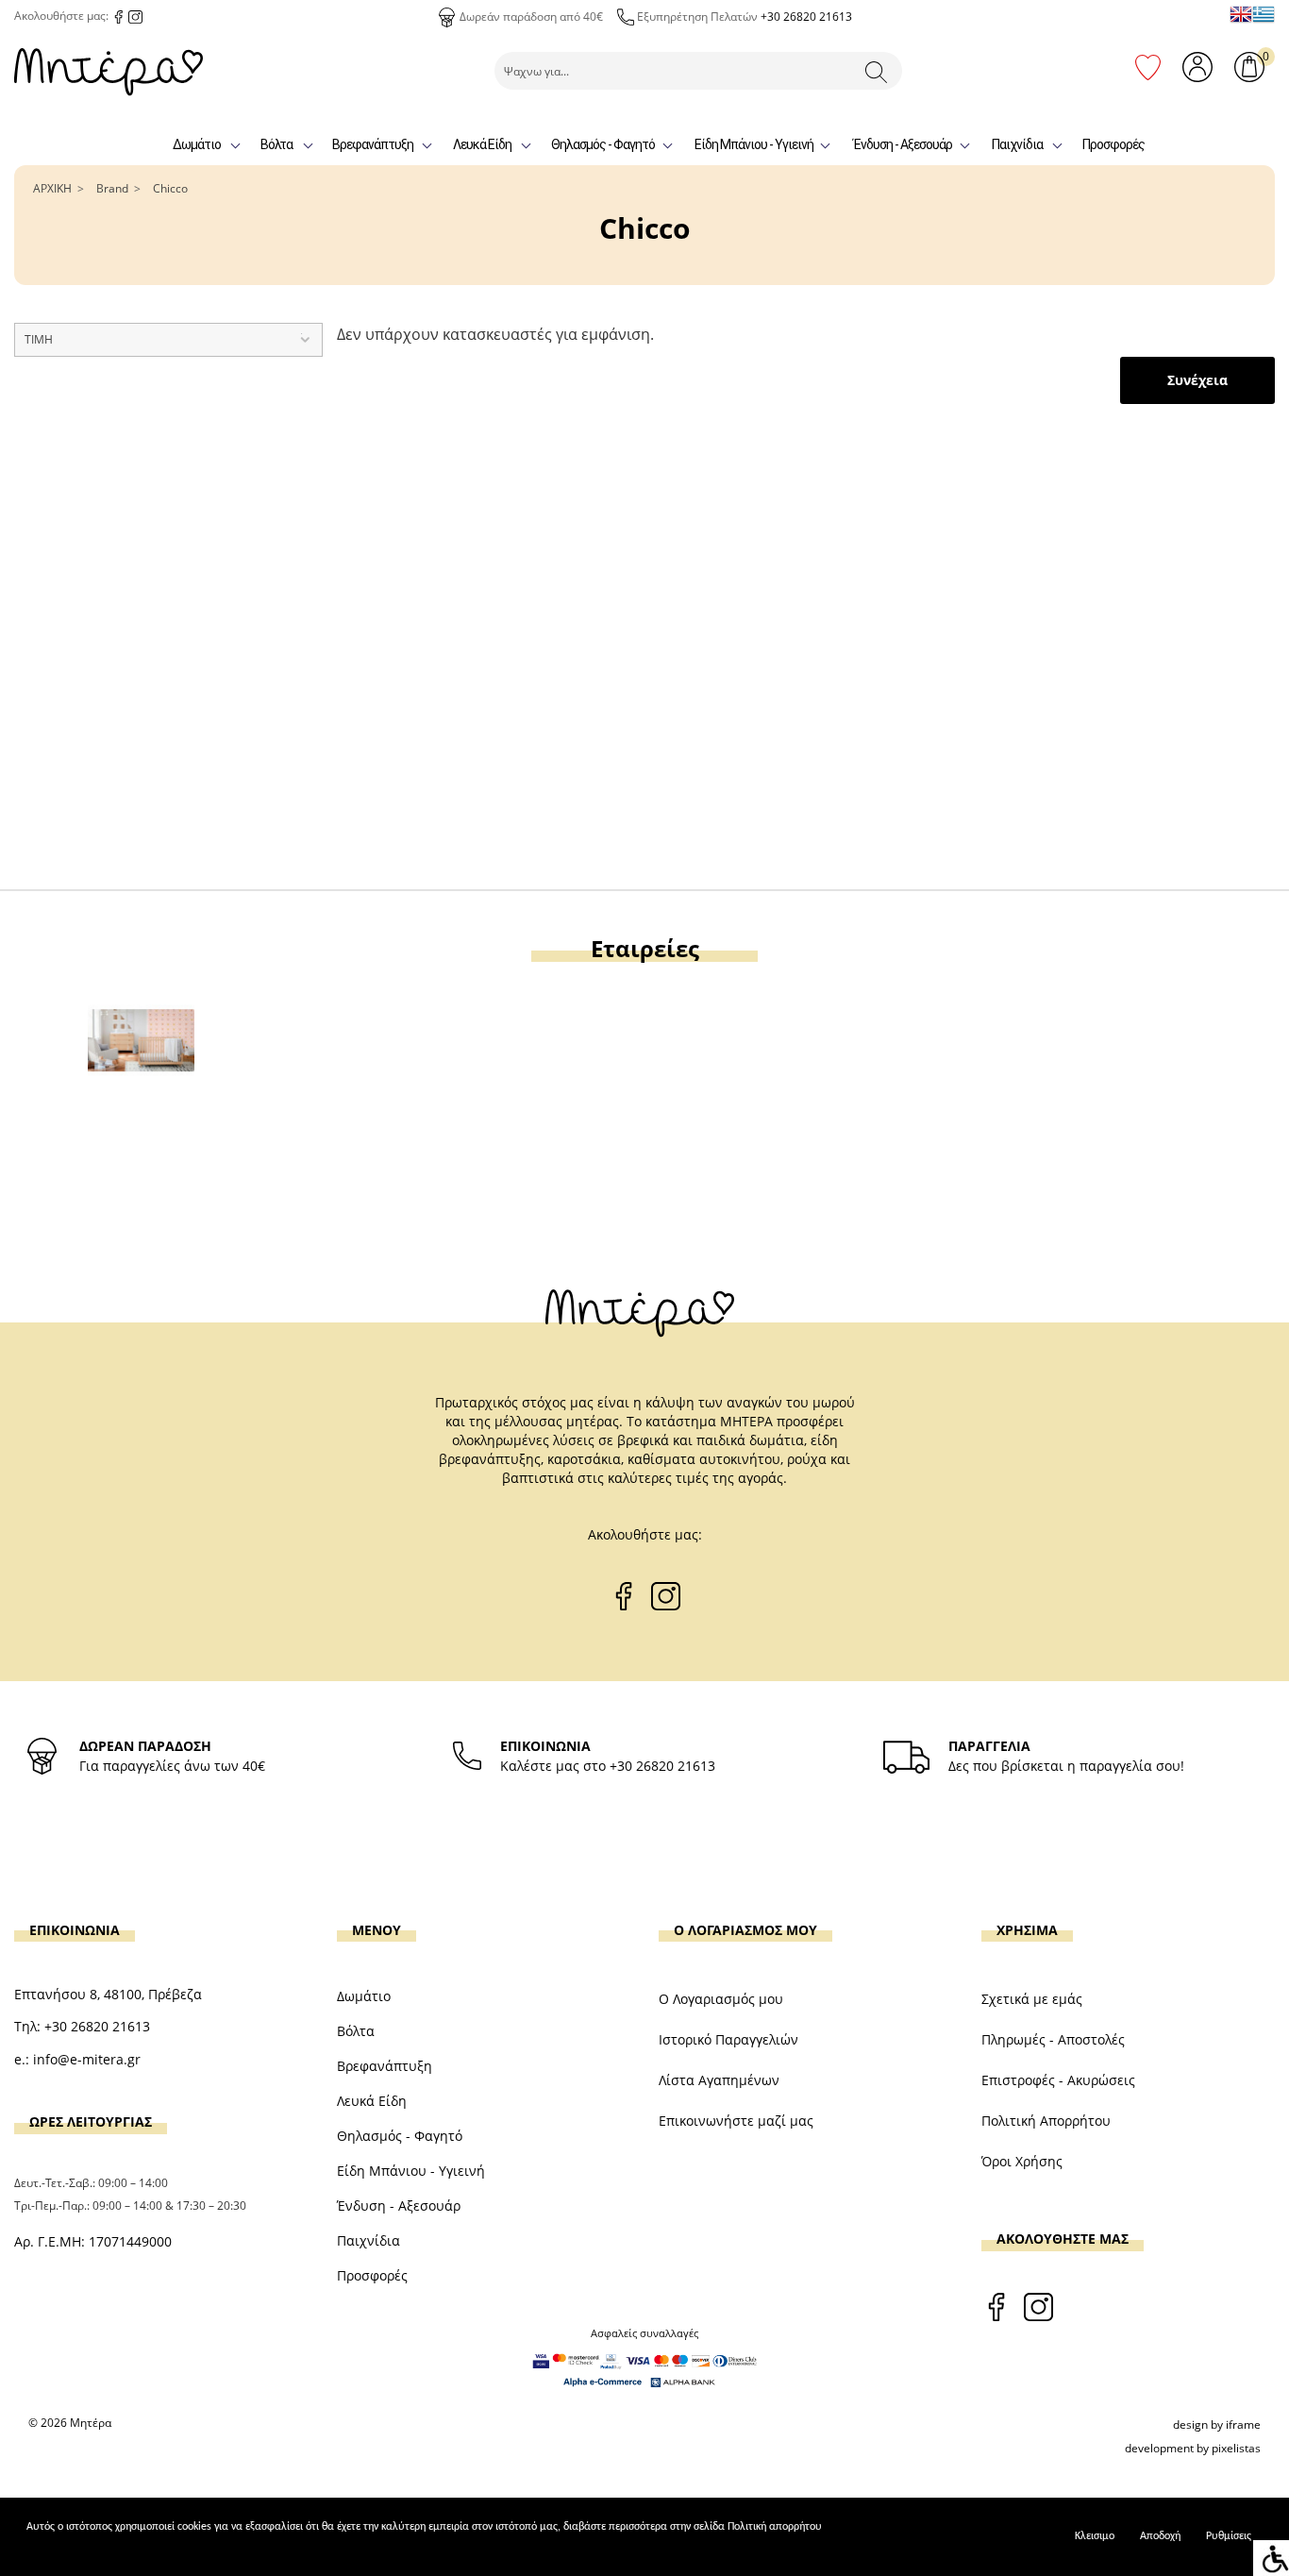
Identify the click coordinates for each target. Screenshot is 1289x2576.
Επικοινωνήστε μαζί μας (736, 2121)
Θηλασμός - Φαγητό (603, 144)
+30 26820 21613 (806, 17)
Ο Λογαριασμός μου (721, 1999)
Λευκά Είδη (482, 144)
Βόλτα (276, 144)
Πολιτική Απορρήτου (1046, 2121)
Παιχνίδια (1017, 144)
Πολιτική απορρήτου (775, 2527)
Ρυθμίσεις (1229, 2536)
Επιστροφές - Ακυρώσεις (1058, 2080)
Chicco (170, 188)
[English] (1241, 14)
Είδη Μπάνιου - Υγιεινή (754, 144)
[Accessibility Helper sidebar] (1271, 2558)
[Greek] (1264, 14)
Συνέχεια (1197, 380)
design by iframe (1217, 2424)
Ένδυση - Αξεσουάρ (903, 144)
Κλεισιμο (1095, 2536)
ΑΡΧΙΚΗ (52, 188)
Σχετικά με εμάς (1032, 1999)
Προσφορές (1113, 144)
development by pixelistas (1193, 2448)
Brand (112, 188)
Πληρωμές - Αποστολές (1053, 2039)
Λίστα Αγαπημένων (719, 2080)
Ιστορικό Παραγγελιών (728, 2039)
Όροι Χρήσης (1022, 2161)
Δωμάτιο (197, 144)
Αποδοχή (1160, 2536)
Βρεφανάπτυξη (373, 144)
